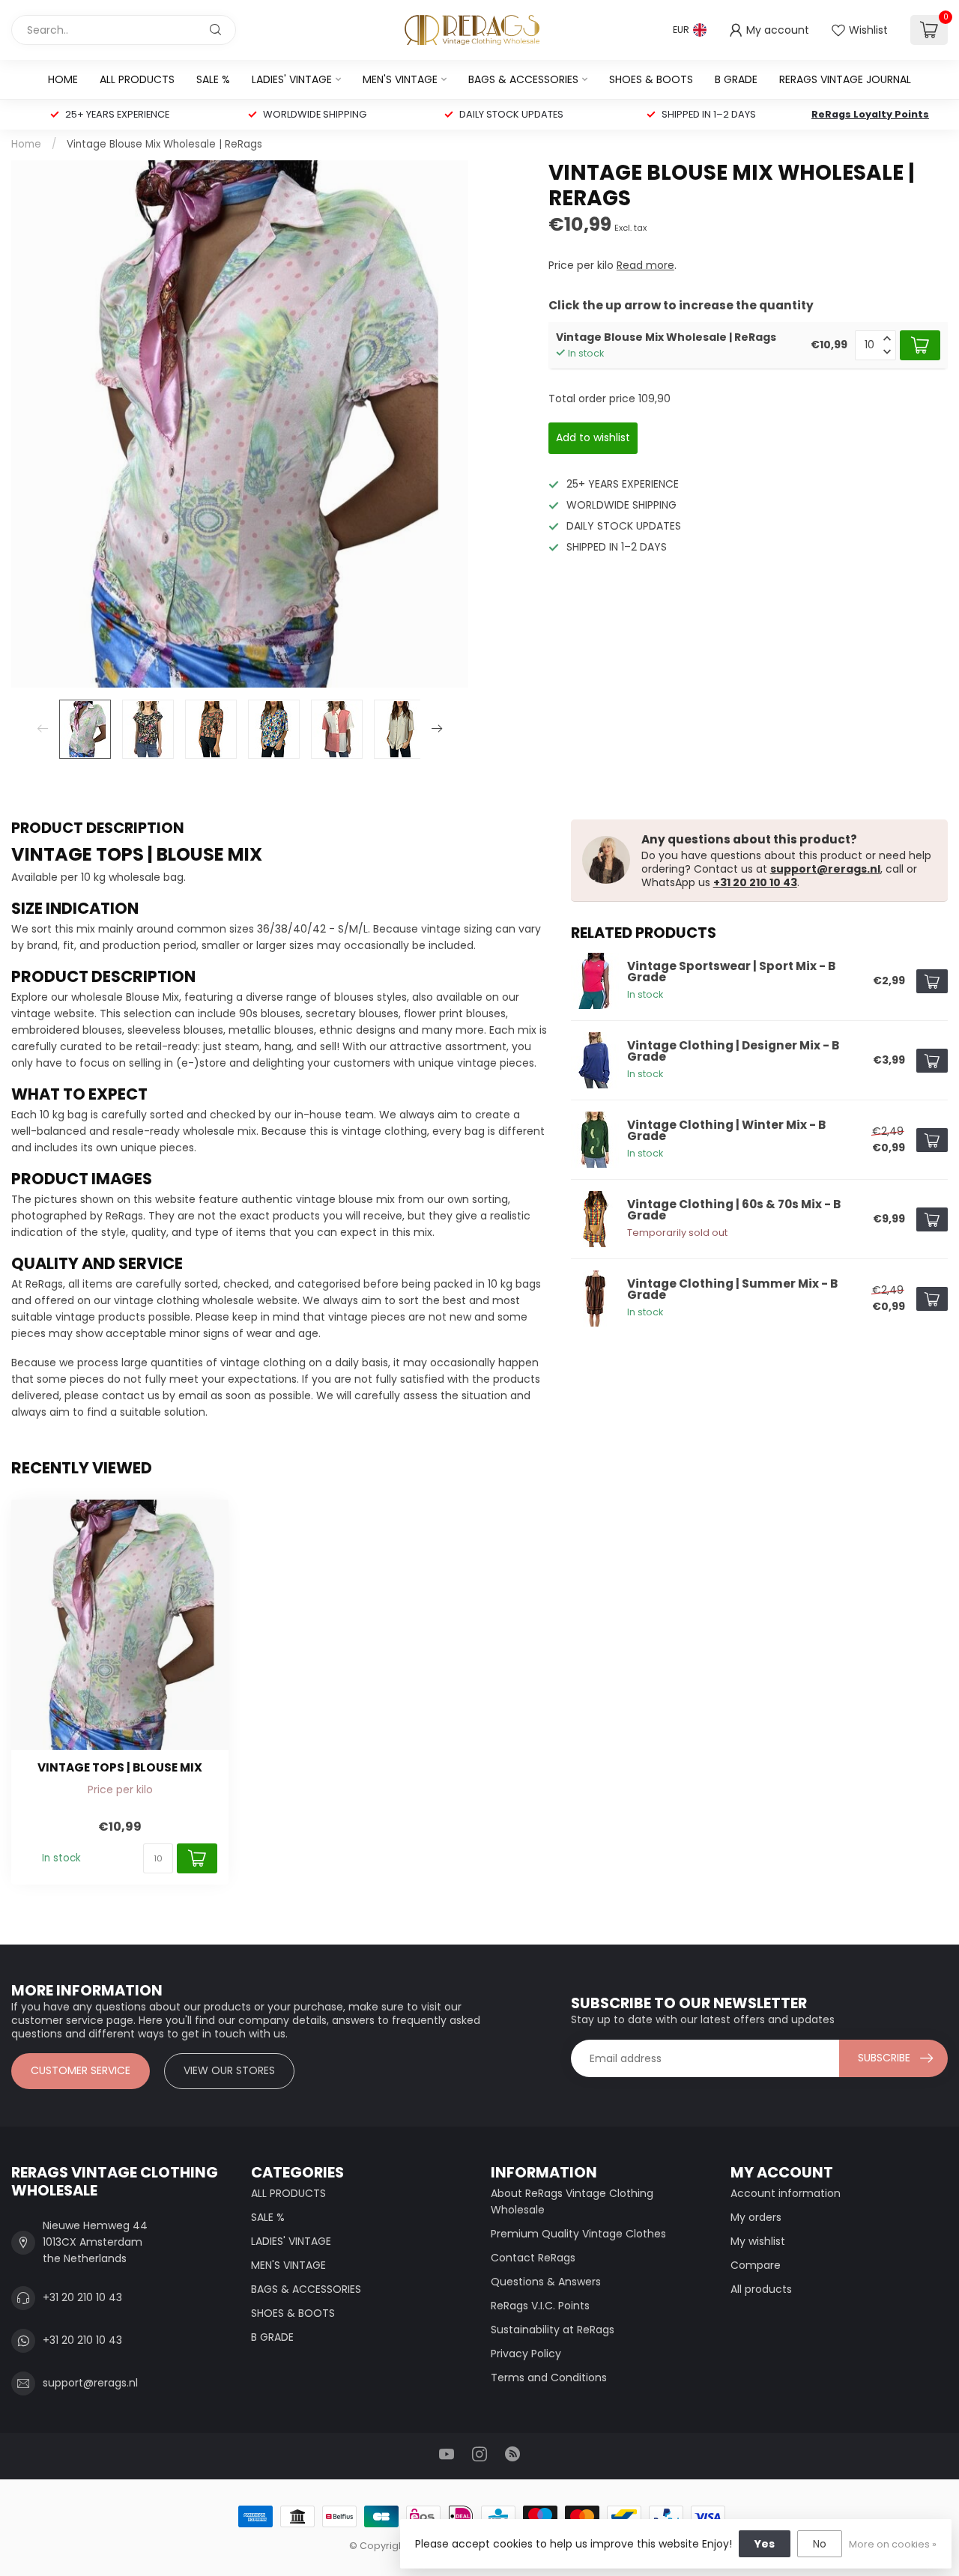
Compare (756, 2265)
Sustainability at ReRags (553, 2330)
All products (761, 2289)
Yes (765, 2544)
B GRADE (736, 79)
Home (63, 79)
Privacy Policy (526, 2354)
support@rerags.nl (825, 869)
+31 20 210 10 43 (755, 882)
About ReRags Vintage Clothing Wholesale (572, 2201)
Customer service (81, 2070)
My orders (756, 2217)
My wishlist (758, 2241)
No (820, 2544)
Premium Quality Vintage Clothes (578, 2234)
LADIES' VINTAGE (292, 79)
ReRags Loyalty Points (870, 114)
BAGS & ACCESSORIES (523, 79)
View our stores (229, 2070)
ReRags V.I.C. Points (540, 2306)
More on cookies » (893, 2544)
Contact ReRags (533, 2258)
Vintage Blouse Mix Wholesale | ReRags (164, 144)
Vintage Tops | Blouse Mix (120, 1768)
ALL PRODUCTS (137, 79)
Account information (786, 2193)
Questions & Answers (546, 2282)
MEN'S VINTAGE (400, 79)
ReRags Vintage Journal (845, 79)
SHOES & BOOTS (651, 79)
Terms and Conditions (549, 2378)
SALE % (213, 79)
